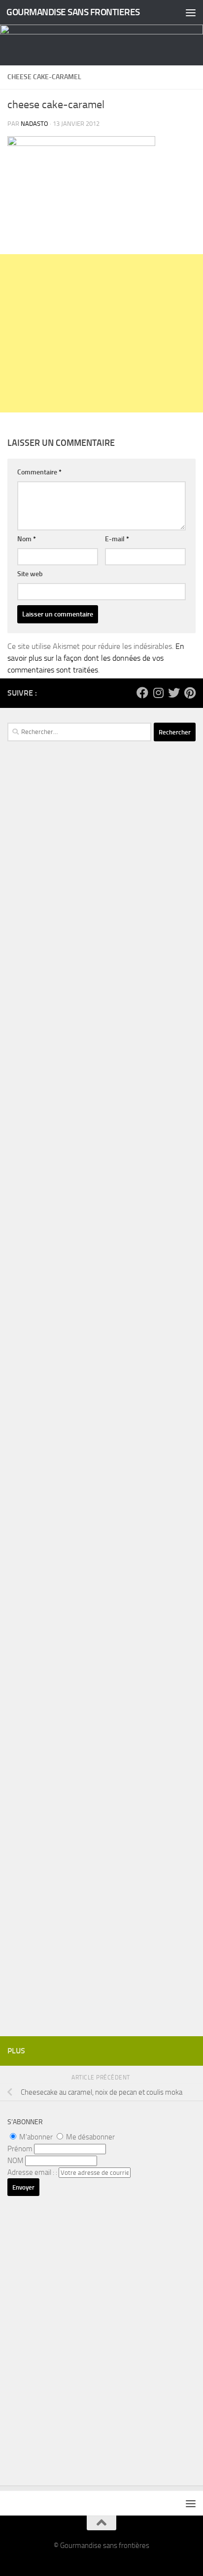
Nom (27, 539)
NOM (16, 2161)
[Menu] (191, 12)
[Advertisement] (101, 333)
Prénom (20, 2149)
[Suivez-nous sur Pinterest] (190, 693)
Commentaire (39, 472)
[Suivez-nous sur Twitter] (174, 693)
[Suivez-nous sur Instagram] (158, 693)
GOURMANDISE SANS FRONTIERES (73, 12)
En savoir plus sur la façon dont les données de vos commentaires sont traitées (96, 658)
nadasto (34, 124)
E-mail (117, 539)
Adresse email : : (33, 2172)
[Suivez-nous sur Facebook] (142, 693)
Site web (30, 574)
